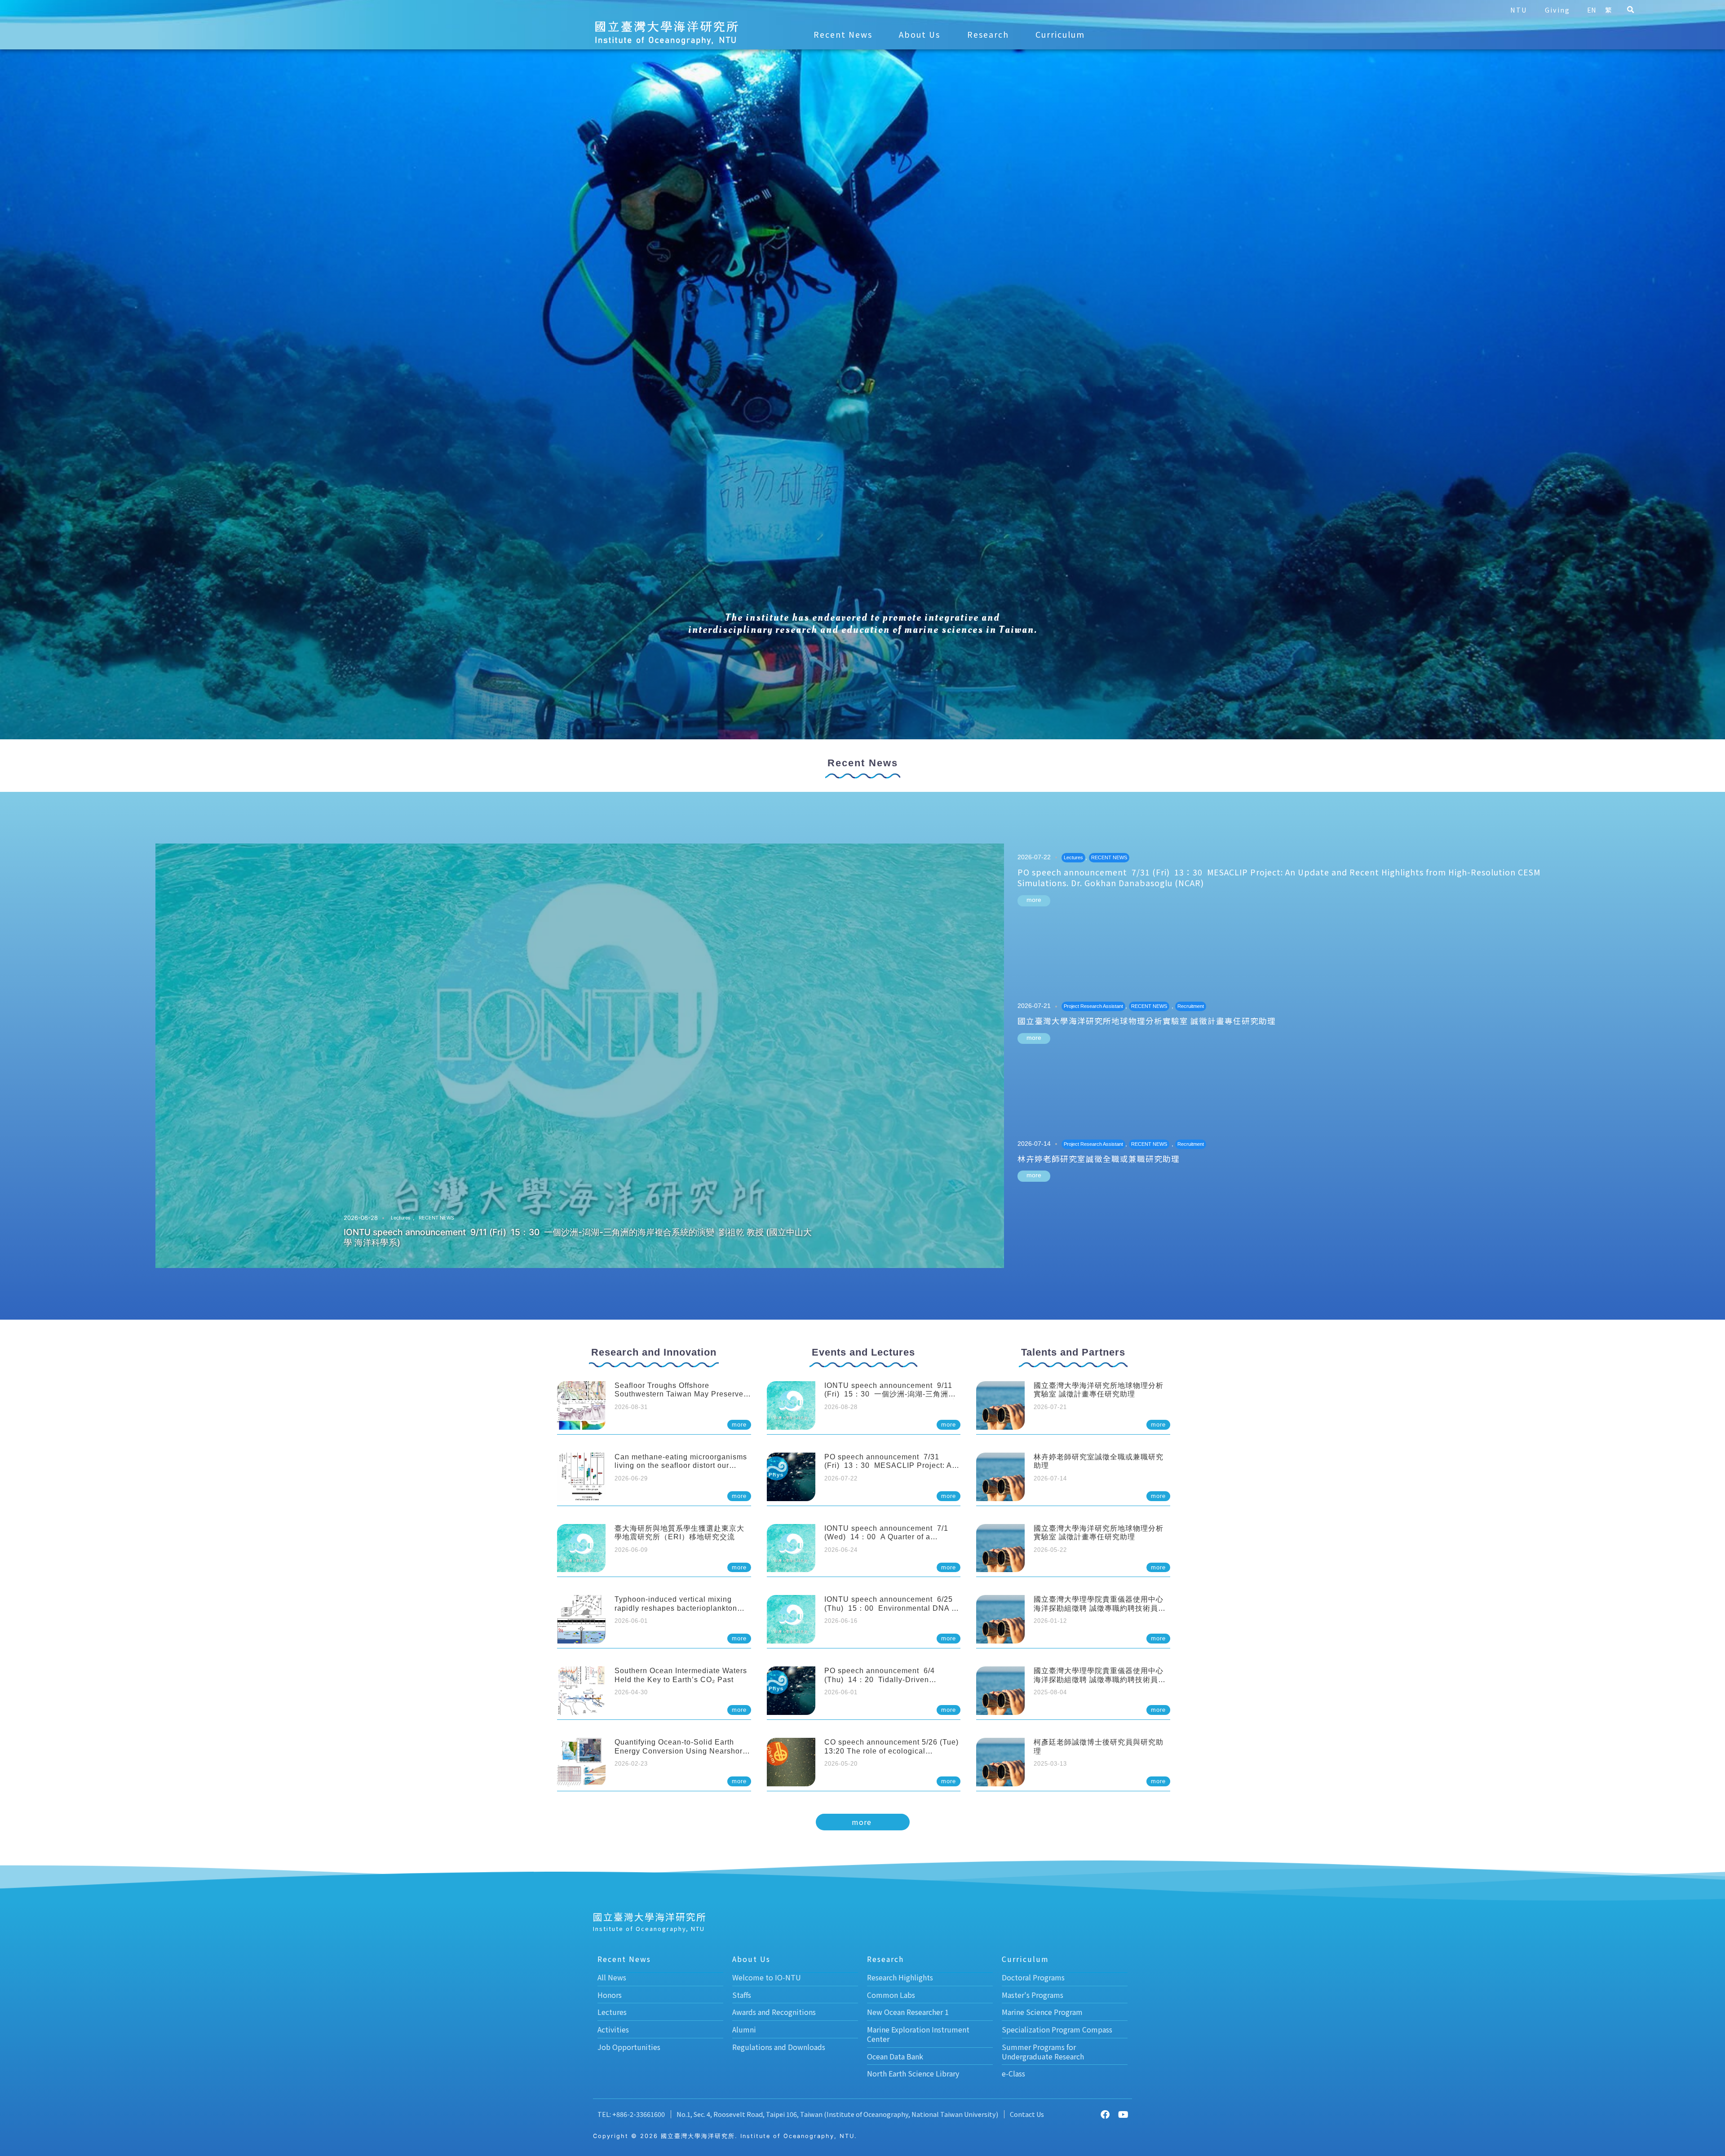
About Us (920, 34)
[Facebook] (1105, 2115)
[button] (1630, 10)
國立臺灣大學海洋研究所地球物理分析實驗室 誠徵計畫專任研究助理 (1147, 1021)
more (1034, 900)
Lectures (401, 1218)
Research (988, 34)
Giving (1557, 10)
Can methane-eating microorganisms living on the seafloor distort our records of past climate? (681, 1465)
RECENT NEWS (436, 1218)
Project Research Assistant (1093, 1006)
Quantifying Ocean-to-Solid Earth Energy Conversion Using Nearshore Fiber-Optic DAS (681, 1751)
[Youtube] (1123, 2115)
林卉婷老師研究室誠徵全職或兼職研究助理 (1099, 1159)
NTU (1519, 10)
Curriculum (1060, 34)
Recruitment (1191, 1006)
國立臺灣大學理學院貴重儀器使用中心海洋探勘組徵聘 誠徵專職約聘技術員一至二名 (1100, 1608)
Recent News (843, 34)
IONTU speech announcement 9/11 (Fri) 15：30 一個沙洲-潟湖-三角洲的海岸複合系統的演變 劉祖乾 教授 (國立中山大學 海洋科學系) (578, 1237)
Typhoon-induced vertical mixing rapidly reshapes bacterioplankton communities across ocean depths (676, 1608)
